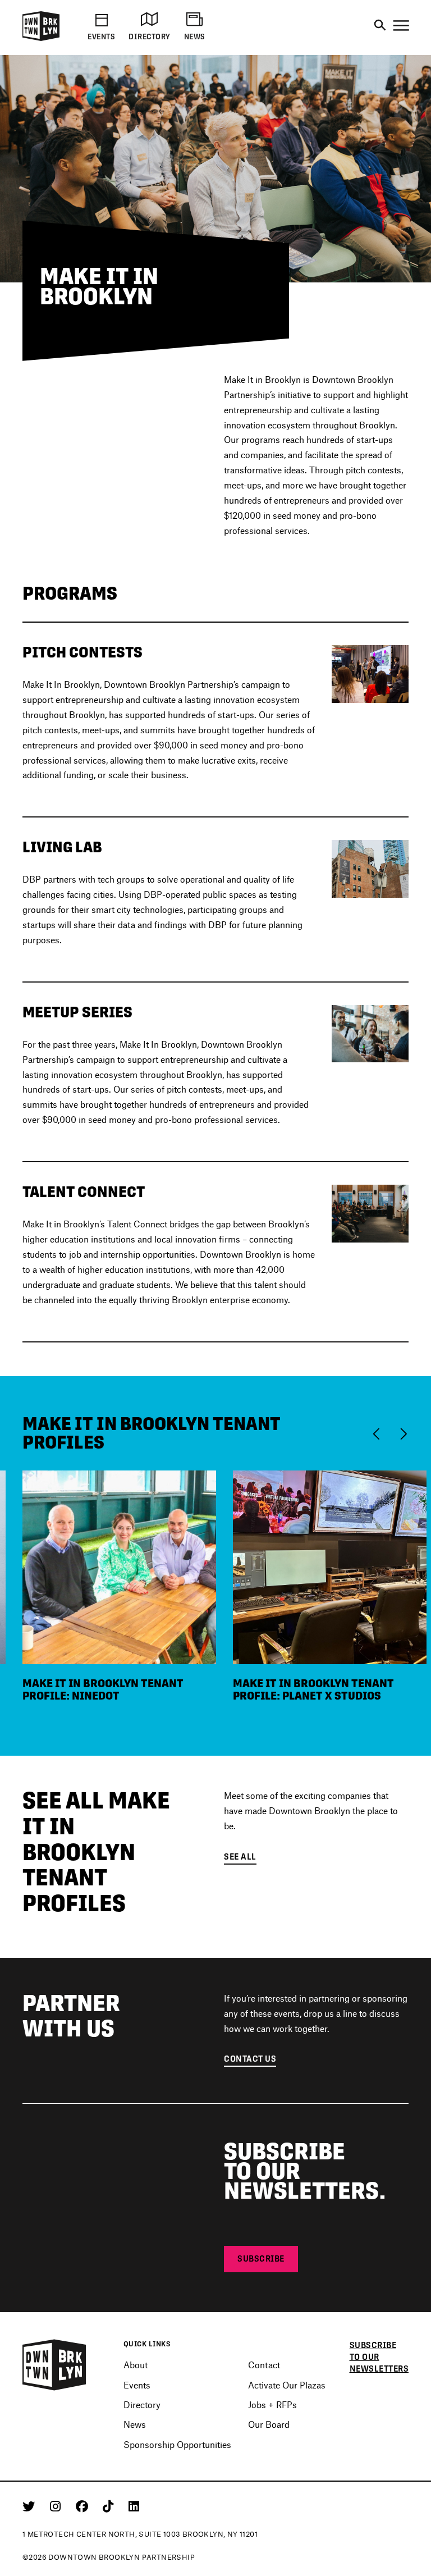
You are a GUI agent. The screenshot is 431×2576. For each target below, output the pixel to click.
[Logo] (41, 39)
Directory (142, 2404)
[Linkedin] (134, 2506)
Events (137, 2385)
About (136, 2365)
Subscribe (261, 2258)
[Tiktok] (110, 2506)
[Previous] (379, 1433)
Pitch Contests (82, 652)
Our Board (269, 2424)
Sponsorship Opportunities (177, 2444)
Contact (264, 2365)
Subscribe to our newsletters (379, 2357)
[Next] (403, 1433)
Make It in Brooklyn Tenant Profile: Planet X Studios (313, 1689)
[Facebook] (84, 2506)
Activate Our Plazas (287, 2385)
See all (240, 1856)
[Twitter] (31, 2506)
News (135, 2424)
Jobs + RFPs (272, 2404)
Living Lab (62, 847)
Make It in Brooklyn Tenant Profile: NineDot (103, 1689)
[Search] (380, 26)
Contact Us (250, 2059)
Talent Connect (84, 1192)
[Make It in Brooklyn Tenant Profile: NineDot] (119, 1566)
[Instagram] (57, 2506)
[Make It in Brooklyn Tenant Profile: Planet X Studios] (330, 1566)
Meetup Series (77, 1012)
